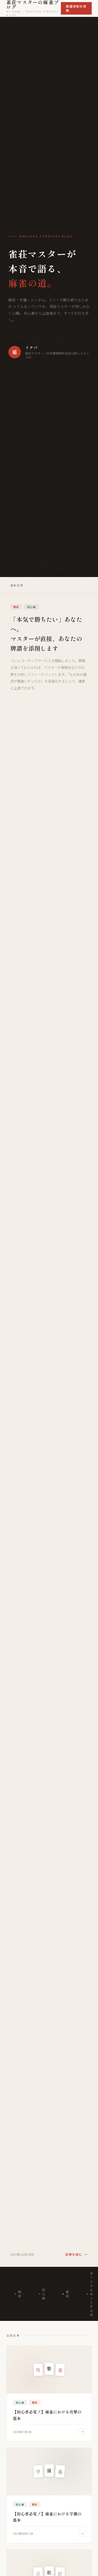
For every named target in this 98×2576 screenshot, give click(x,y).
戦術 (20, 2294)
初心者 (44, 2294)
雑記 (68, 2294)
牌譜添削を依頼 (76, 8)
